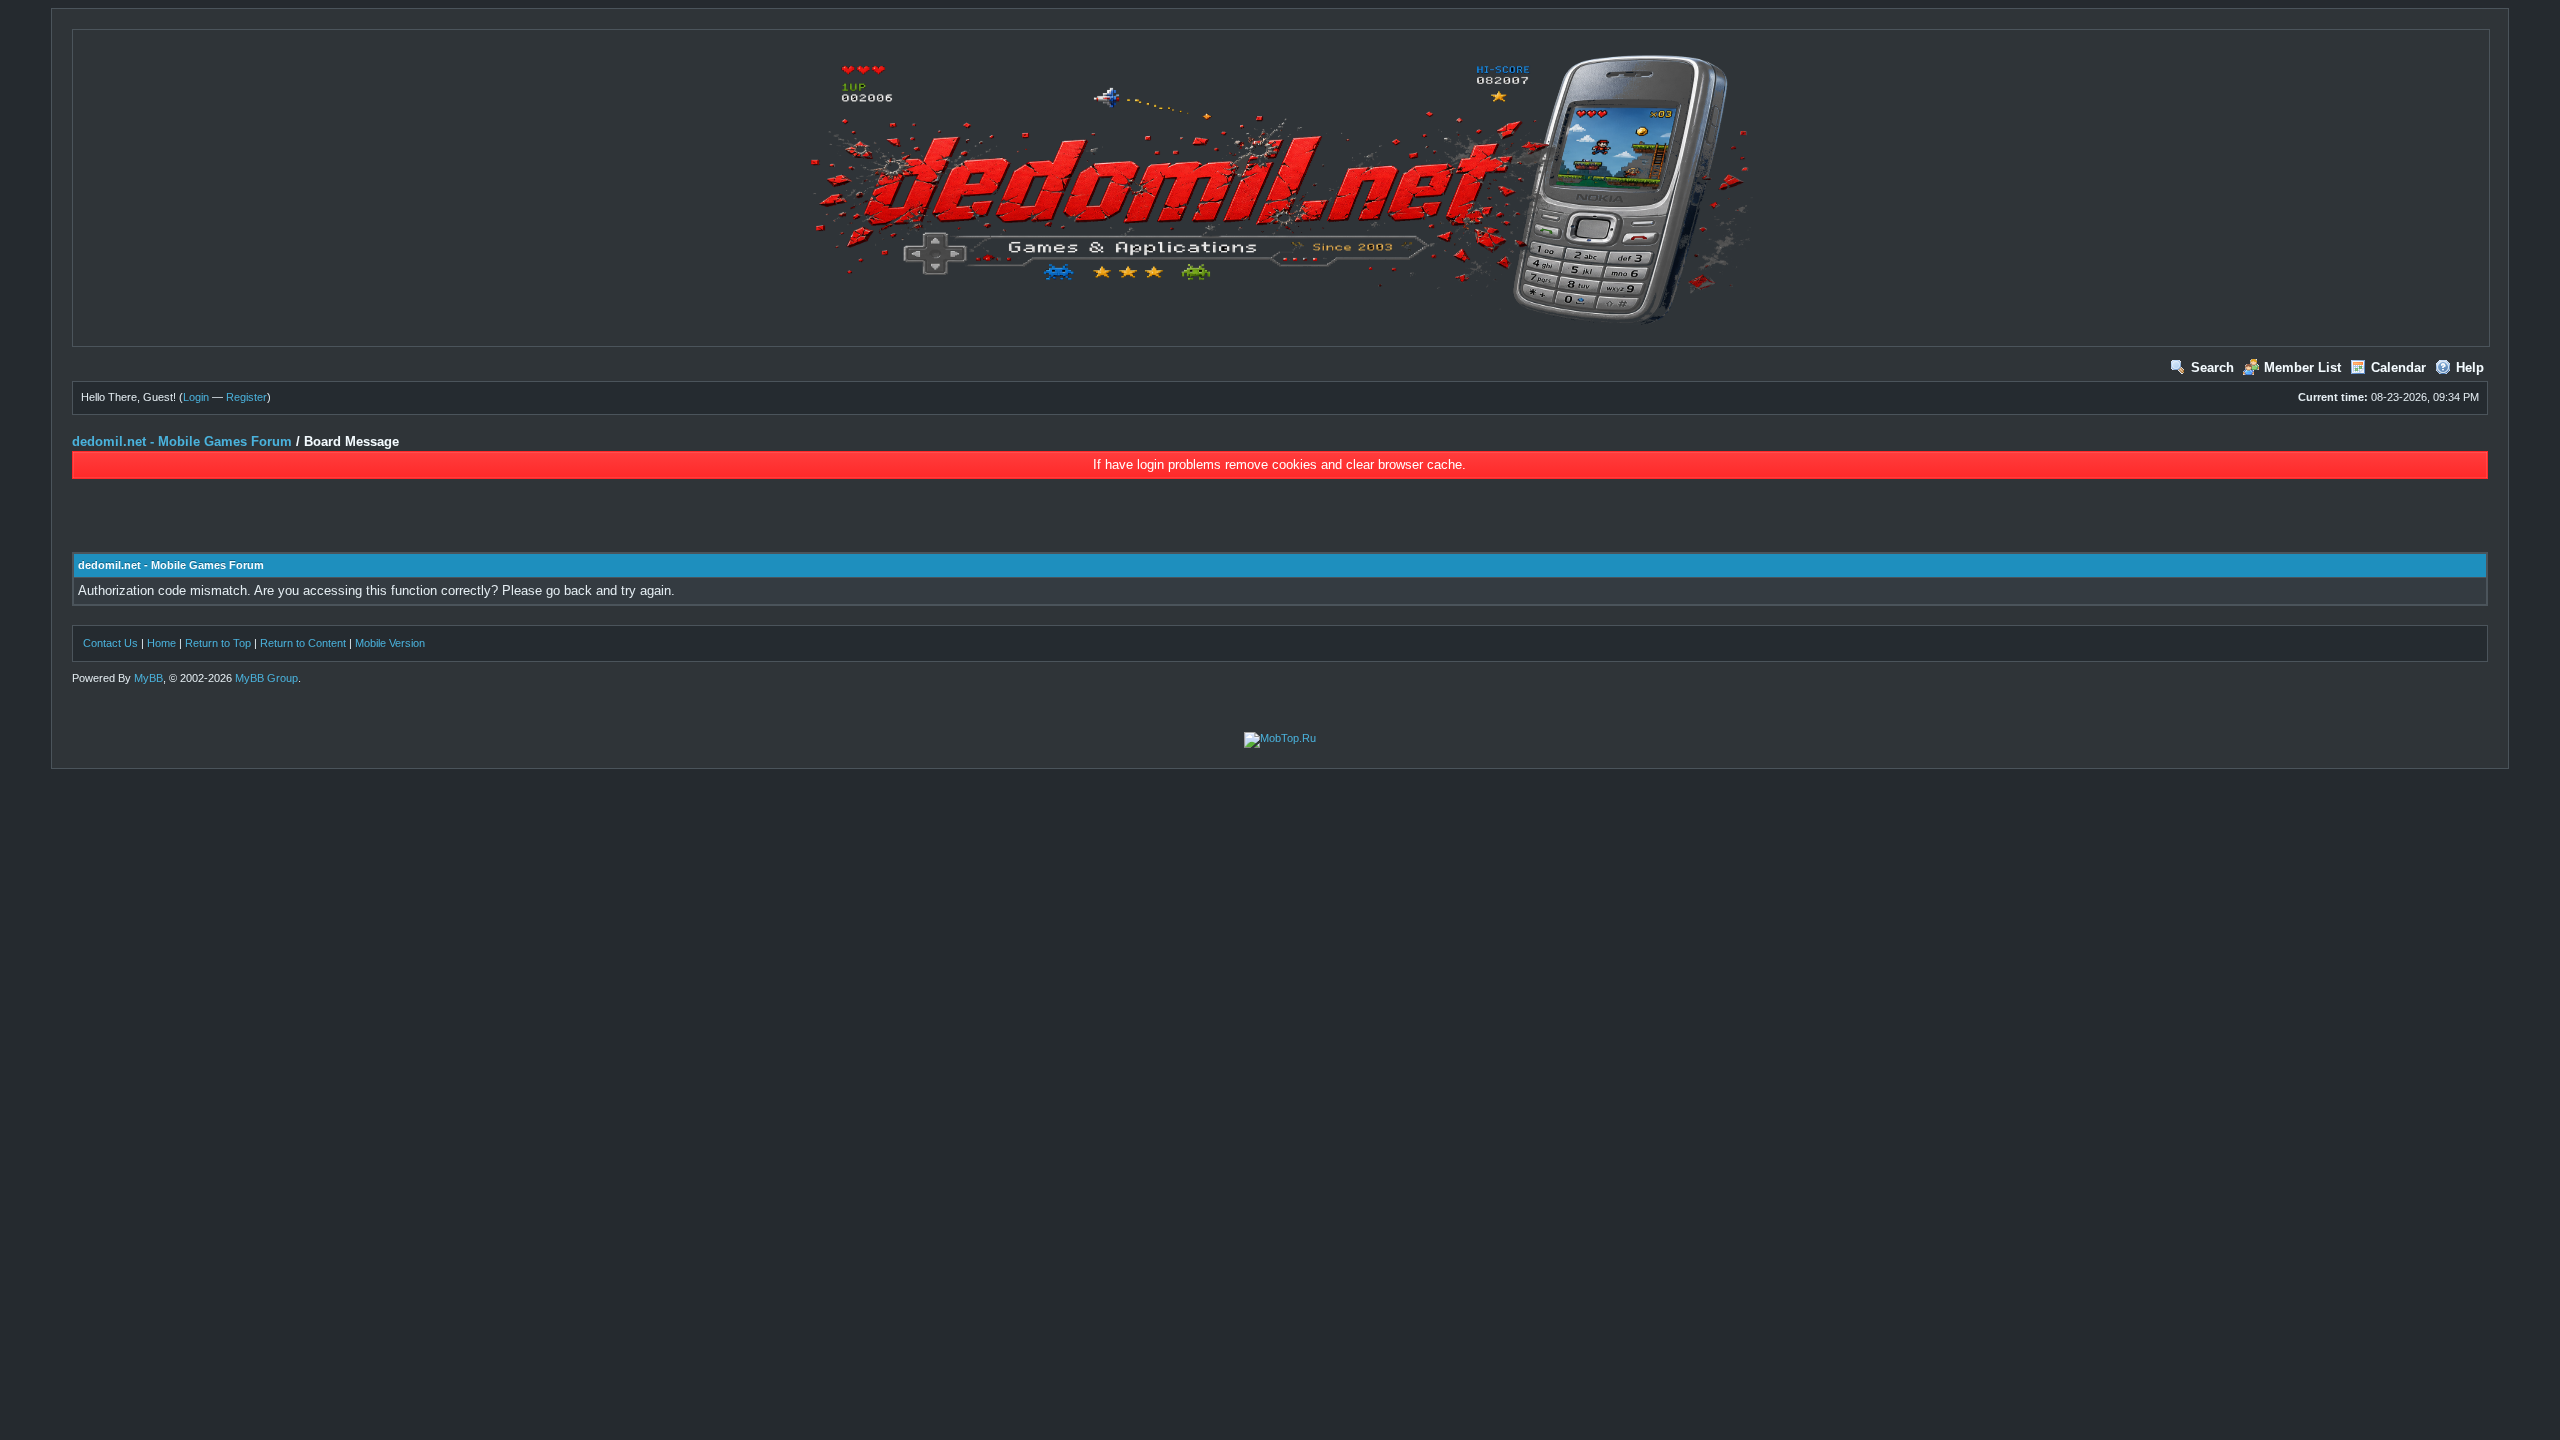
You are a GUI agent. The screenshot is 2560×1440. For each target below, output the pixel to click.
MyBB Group (266, 678)
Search (2212, 367)
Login (196, 397)
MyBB (148, 678)
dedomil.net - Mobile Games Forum (182, 441)
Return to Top (218, 643)
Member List (2302, 367)
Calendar (2398, 367)
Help (2470, 367)
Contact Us (110, 643)
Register (246, 397)
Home (161, 643)
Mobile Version (390, 643)
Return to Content (303, 643)
